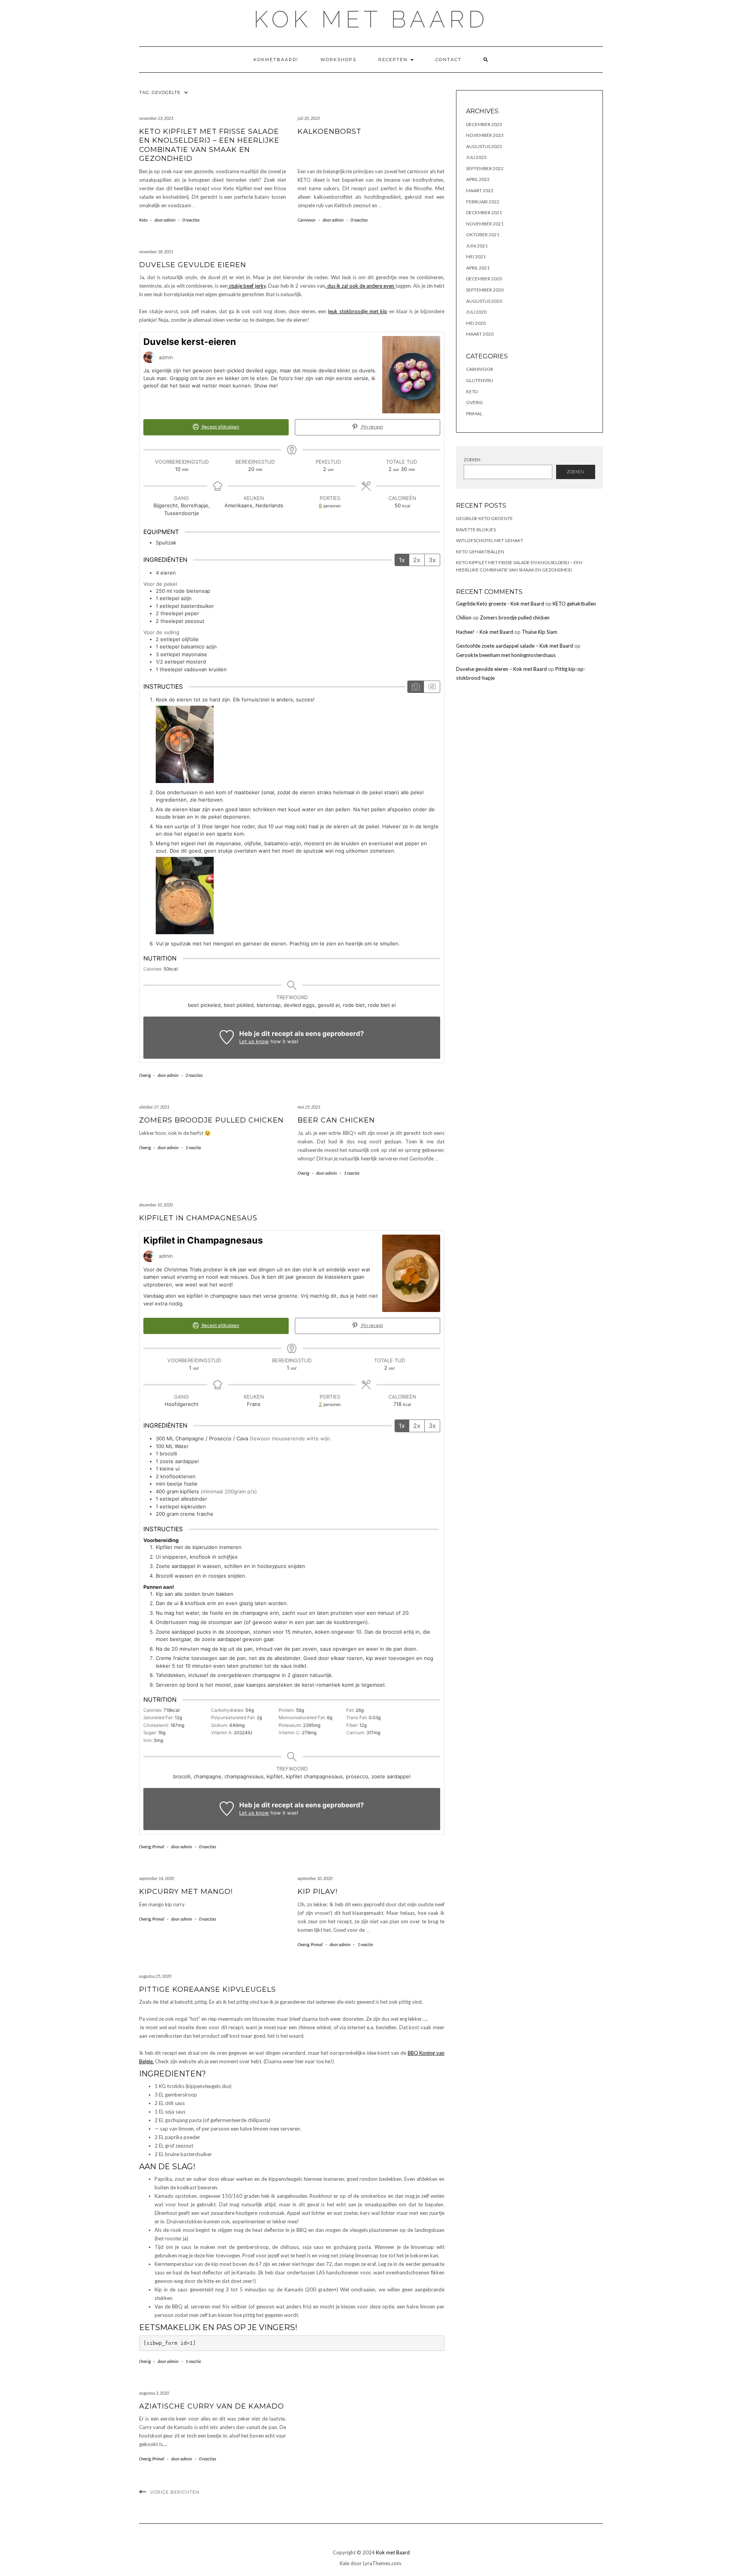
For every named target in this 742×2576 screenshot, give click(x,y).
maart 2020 (480, 334)
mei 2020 (476, 323)
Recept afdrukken (220, 427)
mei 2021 (476, 257)
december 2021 (484, 212)
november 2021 (485, 224)
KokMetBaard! (276, 60)
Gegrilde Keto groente (484, 518)
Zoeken (472, 460)
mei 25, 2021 (309, 1107)
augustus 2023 (484, 146)
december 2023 (484, 124)
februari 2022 (483, 202)
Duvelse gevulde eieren (193, 265)
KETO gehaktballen (480, 552)
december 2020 (484, 279)
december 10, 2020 (156, 1205)
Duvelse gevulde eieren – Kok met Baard (501, 669)
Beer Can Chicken (336, 1120)
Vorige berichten (175, 2492)
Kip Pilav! (317, 1892)
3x (432, 560)
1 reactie (193, 1147)
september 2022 (485, 168)
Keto (143, 220)
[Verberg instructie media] (432, 687)
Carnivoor (307, 220)
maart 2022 (480, 190)
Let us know (254, 1041)
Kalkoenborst (329, 131)
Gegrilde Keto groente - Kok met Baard (500, 604)
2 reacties (194, 1075)
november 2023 (485, 135)
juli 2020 (476, 312)
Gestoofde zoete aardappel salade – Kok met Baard (515, 646)
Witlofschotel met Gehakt (490, 540)
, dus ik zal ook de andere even (360, 286)
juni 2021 (477, 246)
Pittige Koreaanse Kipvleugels (208, 1989)
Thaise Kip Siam (539, 632)
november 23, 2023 (156, 118)
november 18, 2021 (156, 252)
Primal (158, 1847)
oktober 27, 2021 (154, 1107)
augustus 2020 (484, 301)
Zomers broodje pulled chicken (211, 1120)
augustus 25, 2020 (155, 1976)
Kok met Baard (371, 19)
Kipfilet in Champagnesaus (198, 1218)
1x (402, 560)
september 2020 (485, 290)
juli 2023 (476, 157)
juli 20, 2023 (309, 118)
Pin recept (372, 427)
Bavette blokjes (476, 530)
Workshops (338, 60)
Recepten (394, 60)
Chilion (464, 618)
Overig (145, 1075)
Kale (345, 2563)
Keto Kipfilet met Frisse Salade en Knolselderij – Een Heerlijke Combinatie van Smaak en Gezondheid (209, 145)
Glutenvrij (480, 380)
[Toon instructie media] (416, 687)
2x (417, 560)
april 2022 (478, 179)
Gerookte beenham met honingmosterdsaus (506, 655)
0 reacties (191, 220)
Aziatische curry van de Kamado (212, 2406)
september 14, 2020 (157, 1878)
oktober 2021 (483, 235)
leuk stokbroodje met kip (358, 311)
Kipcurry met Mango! (186, 1892)
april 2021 (478, 268)
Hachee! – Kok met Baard (485, 632)
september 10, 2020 (315, 1878)
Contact (448, 60)
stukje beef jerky (247, 286)
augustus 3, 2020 (154, 2393)
